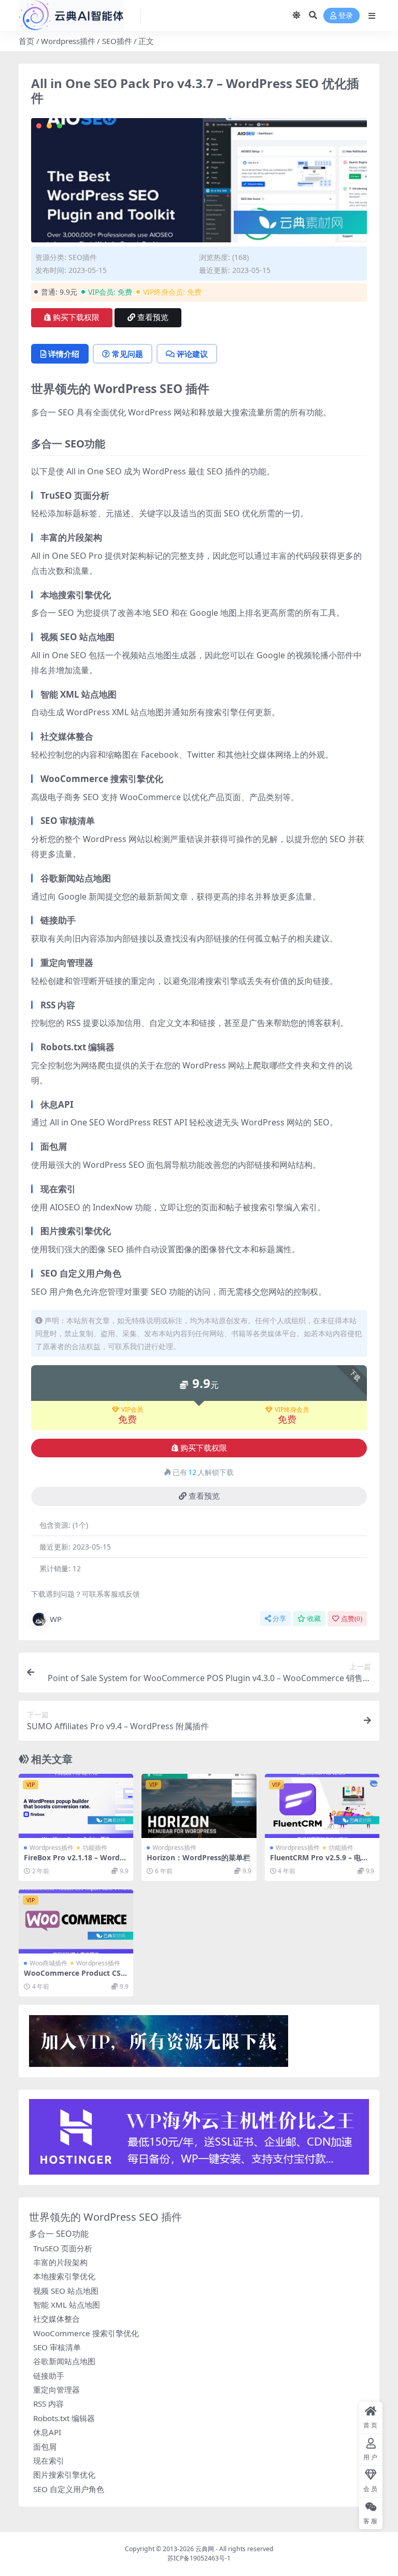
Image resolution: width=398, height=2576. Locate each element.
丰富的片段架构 (60, 2262)
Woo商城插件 (48, 1963)
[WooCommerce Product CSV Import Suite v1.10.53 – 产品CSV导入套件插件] (76, 1921)
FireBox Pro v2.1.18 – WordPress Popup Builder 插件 (76, 1862)
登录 (346, 16)
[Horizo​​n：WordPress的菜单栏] (199, 1806)
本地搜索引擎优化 (64, 2276)
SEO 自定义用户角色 (69, 2489)
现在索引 (49, 2461)
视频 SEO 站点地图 (66, 2291)
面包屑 (45, 2447)
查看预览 (153, 317)
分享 (279, 1619)
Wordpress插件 (68, 41)
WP (56, 1619)
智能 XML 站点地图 (67, 2305)
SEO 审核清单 (57, 2347)
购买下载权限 (76, 317)
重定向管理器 (56, 2390)
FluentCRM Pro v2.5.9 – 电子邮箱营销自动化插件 (319, 1862)
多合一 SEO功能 (59, 2234)
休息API (47, 2432)
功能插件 (95, 1848)
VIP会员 (132, 1410)
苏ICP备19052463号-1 (199, 2558)
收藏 (314, 1619)
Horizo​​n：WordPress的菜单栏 (198, 1857)
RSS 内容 (48, 2404)
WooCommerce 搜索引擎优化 (86, 2333)
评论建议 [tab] (192, 354)
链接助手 (49, 2376)
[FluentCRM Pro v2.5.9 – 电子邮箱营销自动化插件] (322, 1806)
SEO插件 (117, 41)
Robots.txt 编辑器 (64, 2418)
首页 (26, 41)
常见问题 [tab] (127, 354)
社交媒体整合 (56, 2319)
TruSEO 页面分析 (63, 2248)
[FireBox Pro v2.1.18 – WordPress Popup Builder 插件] (76, 1806)
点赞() (352, 1619)
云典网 (205, 2549)
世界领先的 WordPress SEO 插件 (105, 2217)
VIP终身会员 (292, 1410)
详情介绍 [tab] (64, 354)
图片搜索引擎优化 (64, 2474)
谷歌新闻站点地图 (64, 2361)
